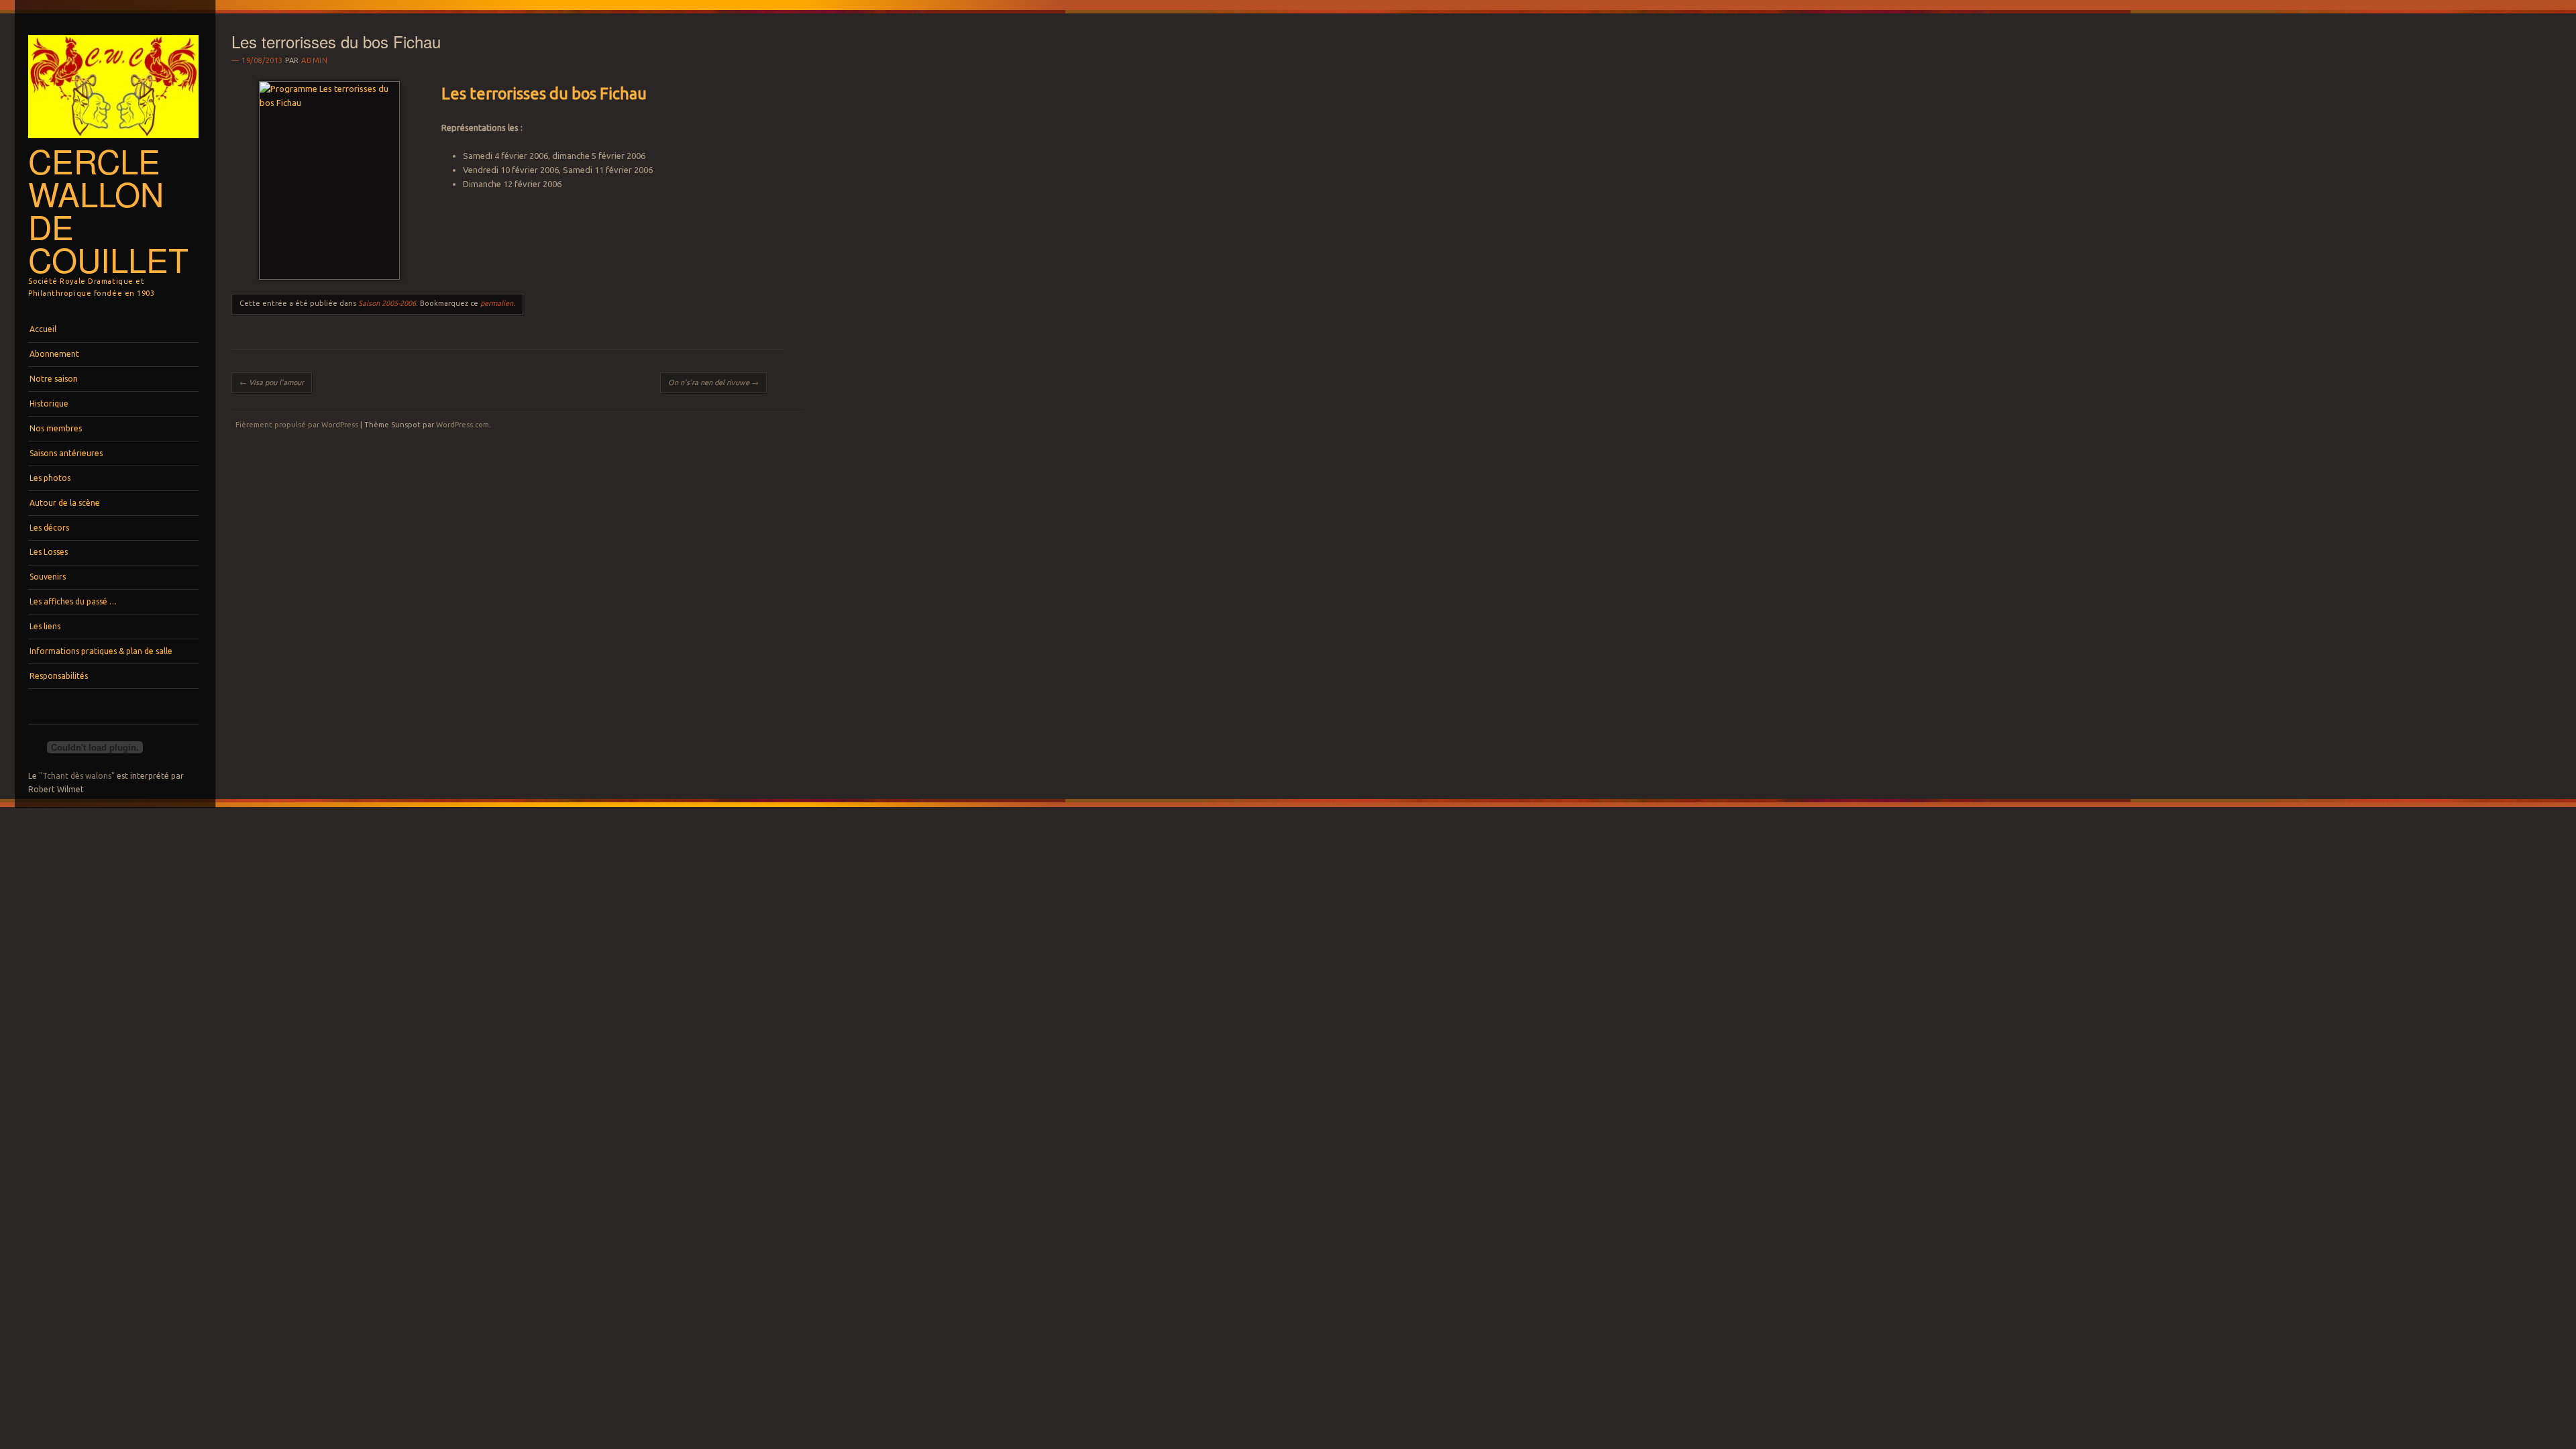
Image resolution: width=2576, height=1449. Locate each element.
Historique (49, 404)
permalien (497, 303)
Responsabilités (59, 676)
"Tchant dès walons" (77, 776)
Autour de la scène (65, 503)
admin (314, 60)
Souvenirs (48, 577)
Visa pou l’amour (272, 382)
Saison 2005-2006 (387, 303)
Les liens (45, 626)
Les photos (50, 478)
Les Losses (49, 552)
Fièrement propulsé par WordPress (297, 425)
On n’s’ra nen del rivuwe (713, 382)
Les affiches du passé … (73, 601)
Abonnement (54, 354)
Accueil (43, 329)
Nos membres (56, 428)
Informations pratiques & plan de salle (101, 651)
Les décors (49, 528)
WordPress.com (463, 425)
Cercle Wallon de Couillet (108, 210)
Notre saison (54, 379)
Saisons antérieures (66, 453)
